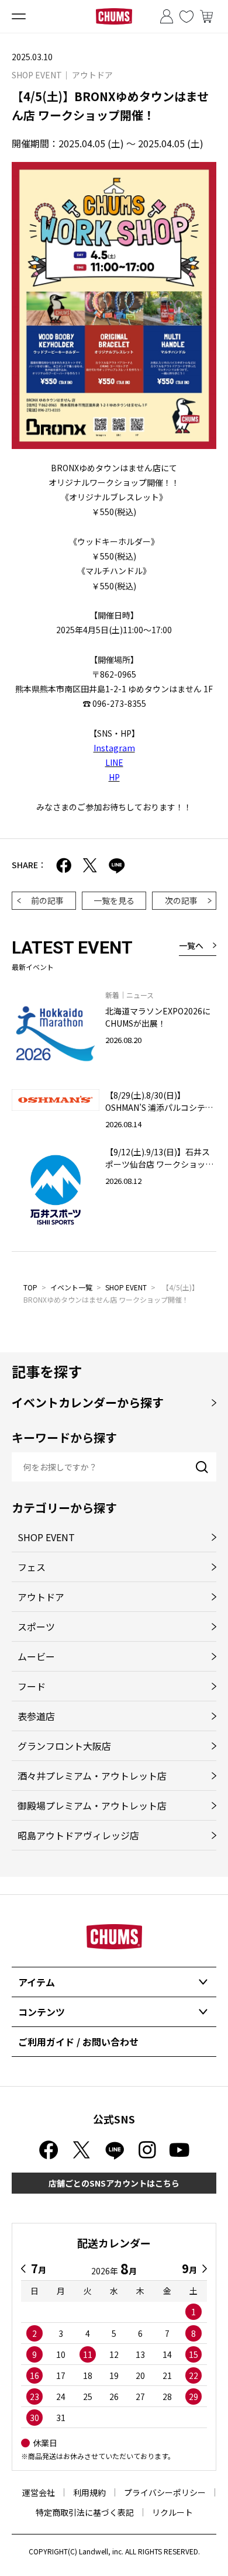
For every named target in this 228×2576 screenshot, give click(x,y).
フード (32, 1686)
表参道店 (36, 1716)
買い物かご (206, 16)
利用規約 (89, 2492)
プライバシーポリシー (165, 2492)
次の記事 (181, 900)
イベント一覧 (71, 1287)
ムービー (36, 1656)
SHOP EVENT (126, 1287)
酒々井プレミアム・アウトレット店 (92, 1776)
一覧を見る (114, 900)
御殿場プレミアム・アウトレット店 (92, 1805)
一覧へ (191, 945)
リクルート (172, 2512)
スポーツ (36, 1627)
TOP (30, 1287)
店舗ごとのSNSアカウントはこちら (114, 2183)
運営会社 (39, 2492)
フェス (32, 1567)
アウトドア (41, 1597)
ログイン (167, 16)
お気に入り (186, 16)
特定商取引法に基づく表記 (85, 2512)
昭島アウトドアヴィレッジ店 (78, 1835)
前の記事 (47, 900)
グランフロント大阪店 (64, 1746)
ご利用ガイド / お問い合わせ (78, 2042)
